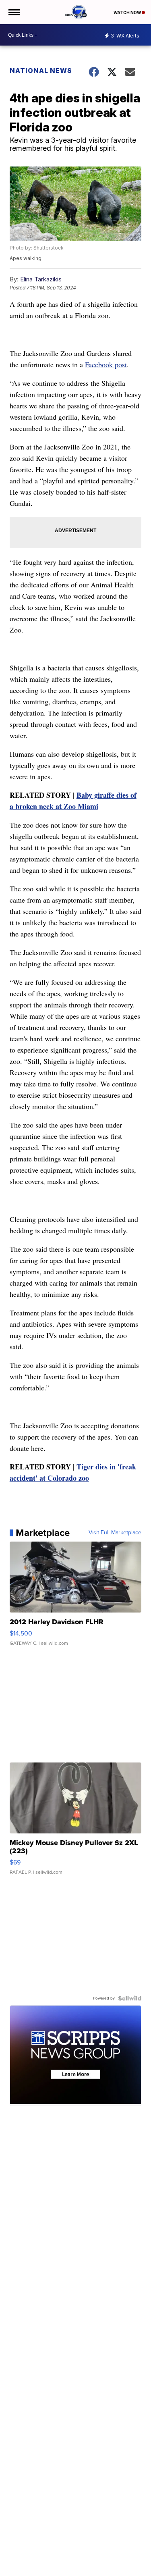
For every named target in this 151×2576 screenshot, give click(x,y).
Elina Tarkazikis (41, 279)
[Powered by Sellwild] (130, 1998)
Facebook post (106, 364)
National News (41, 71)
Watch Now (128, 12)
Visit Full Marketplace (115, 1533)
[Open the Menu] (13, 12)
